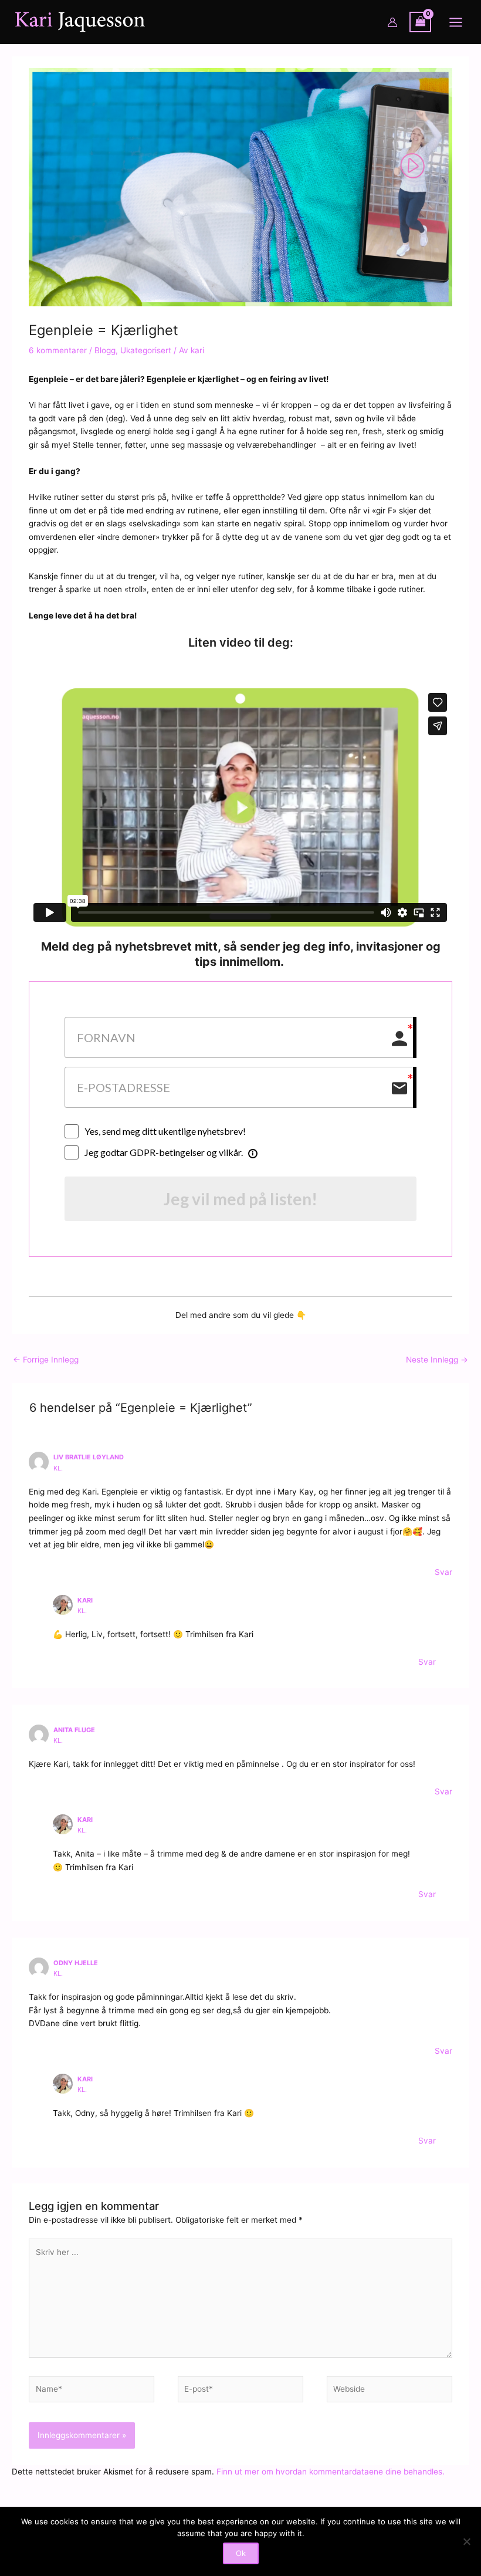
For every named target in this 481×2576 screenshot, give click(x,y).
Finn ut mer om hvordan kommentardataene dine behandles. (331, 2472)
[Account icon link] (392, 22)
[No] (466, 2541)
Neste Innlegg (437, 1360)
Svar (443, 1572)
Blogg (105, 350)
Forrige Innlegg (46, 1360)
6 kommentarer (58, 350)
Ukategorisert (146, 350)
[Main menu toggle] (456, 22)
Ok (241, 2553)
